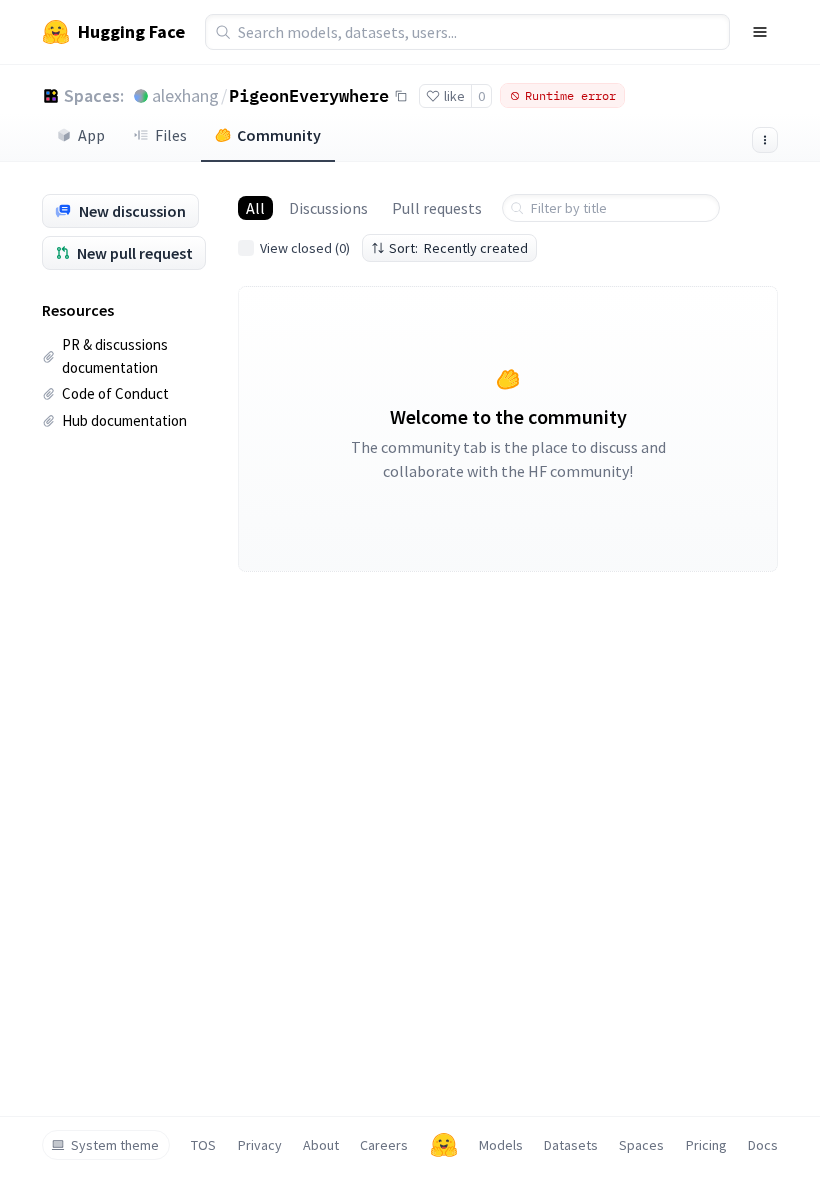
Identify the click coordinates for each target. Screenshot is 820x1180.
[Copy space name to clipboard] (401, 96)
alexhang (185, 95)
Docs (763, 1145)
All (255, 208)
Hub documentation (124, 420)
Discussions (328, 208)
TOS (203, 1145)
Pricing (706, 1145)
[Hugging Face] (444, 1145)
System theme (115, 1145)
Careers (384, 1145)
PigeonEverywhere (309, 95)
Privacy (260, 1145)
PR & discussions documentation (115, 356)
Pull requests (437, 208)
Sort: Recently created (458, 248)
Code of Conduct (115, 393)
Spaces (641, 1145)
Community (279, 135)
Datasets (571, 1145)
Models (501, 1145)
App (91, 135)
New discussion (132, 211)
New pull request (135, 253)
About (321, 1145)
